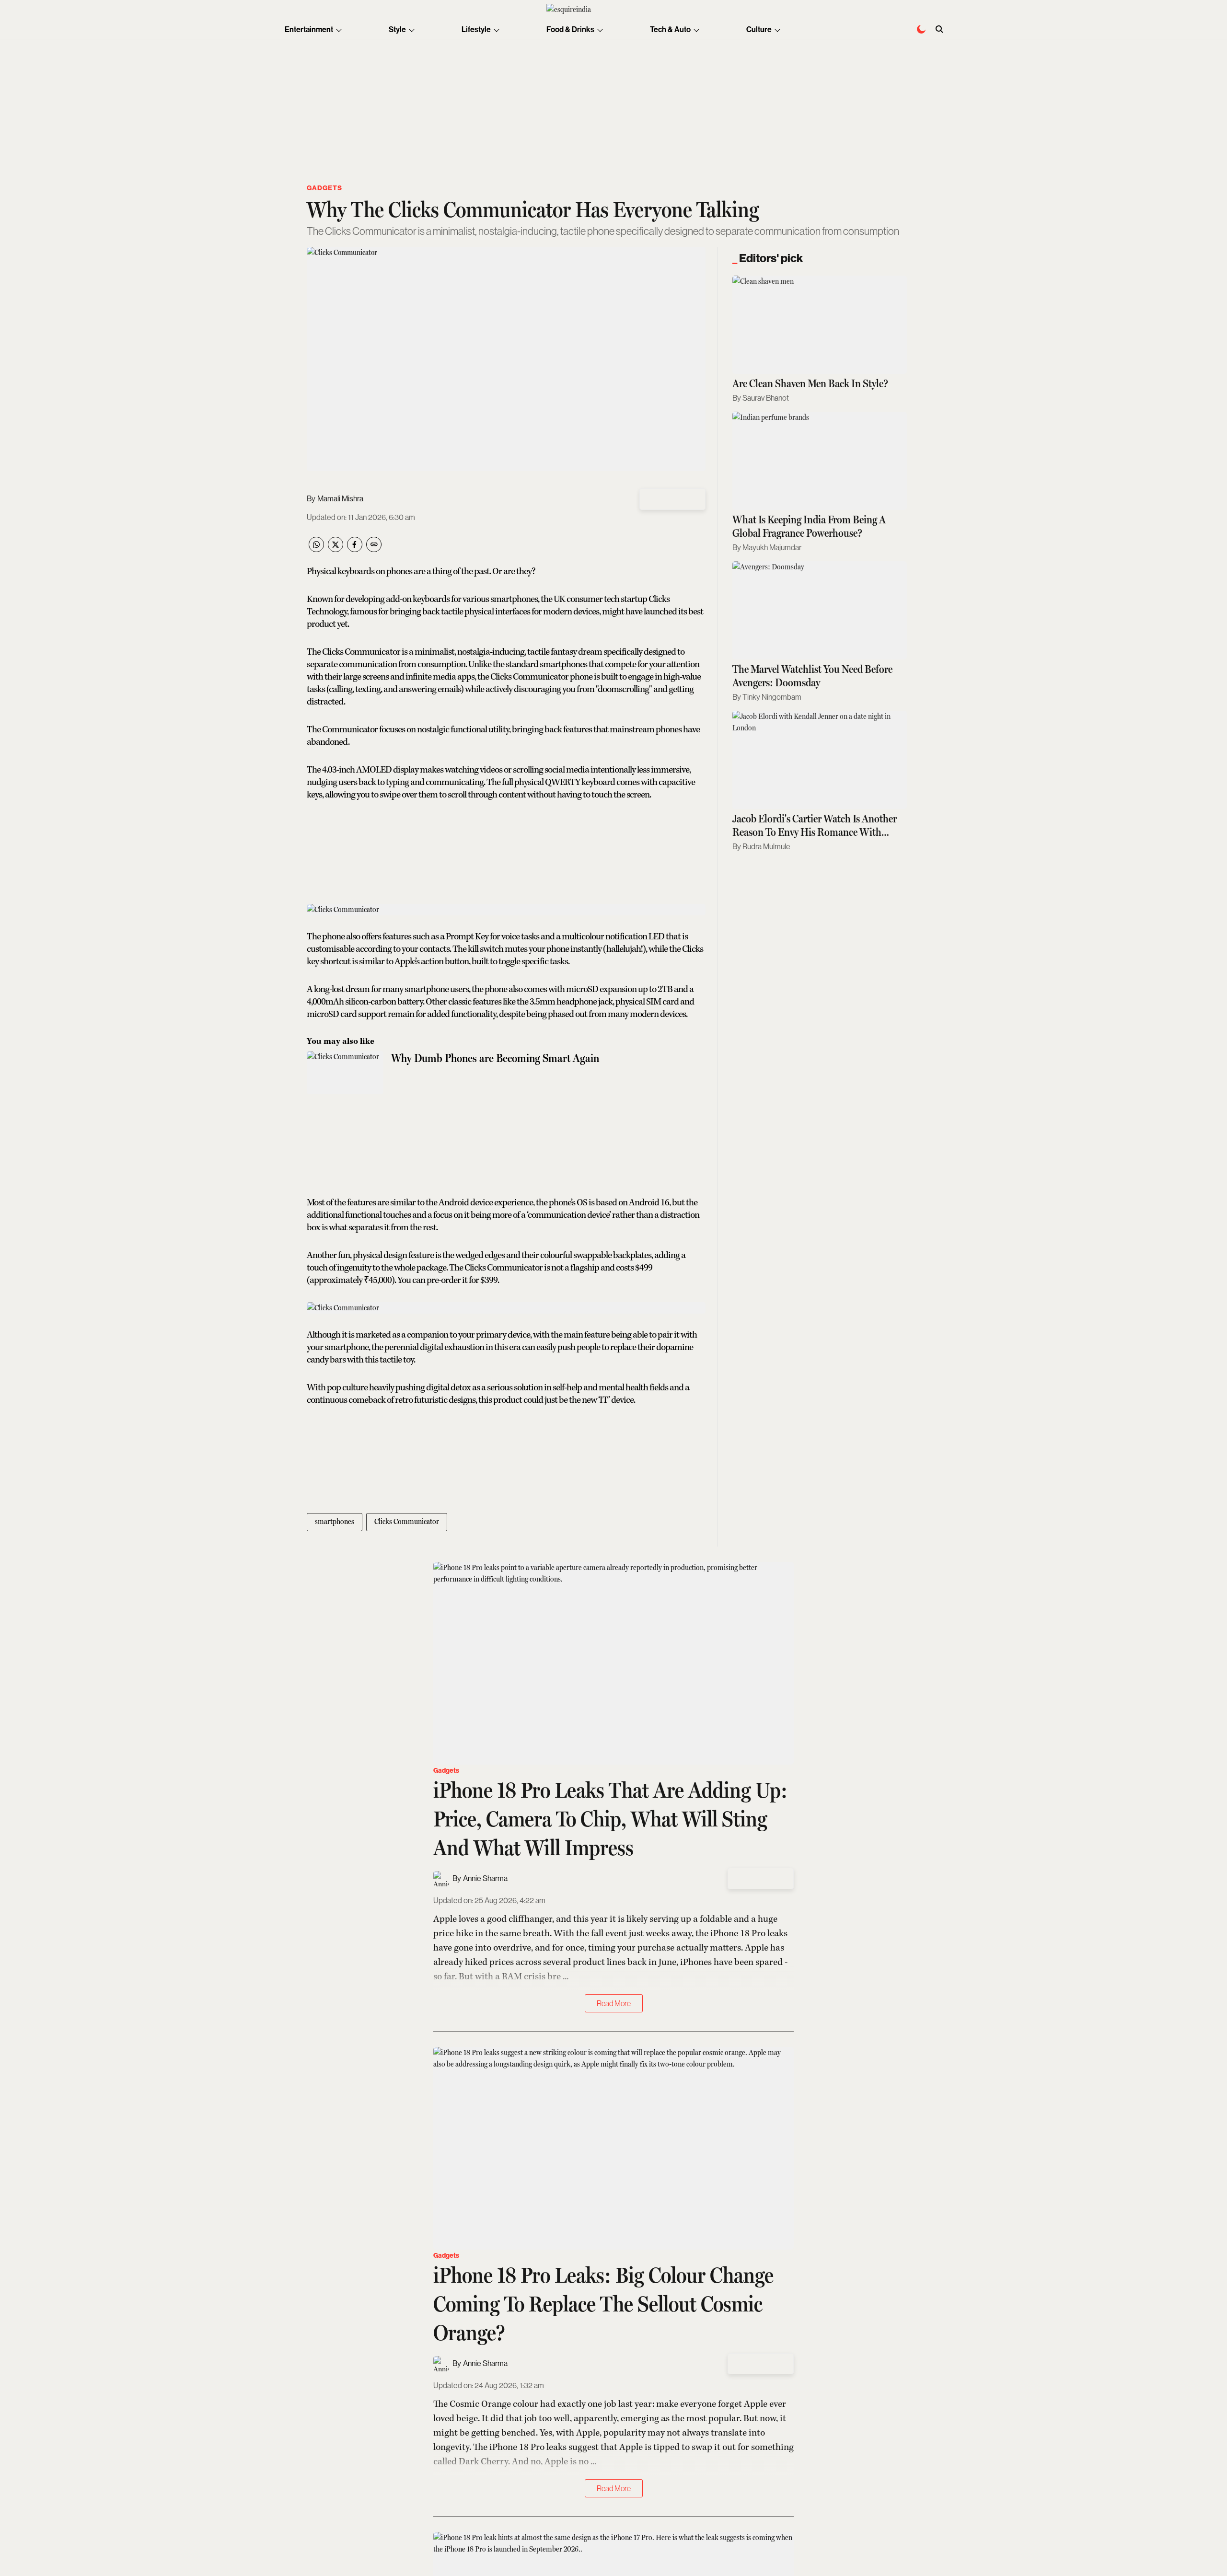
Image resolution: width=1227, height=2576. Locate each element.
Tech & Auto (670, 29)
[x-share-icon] (336, 549)
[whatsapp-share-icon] (316, 549)
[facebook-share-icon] (355, 549)
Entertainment (309, 29)
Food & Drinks (570, 29)
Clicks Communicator (407, 1521)
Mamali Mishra (340, 499)
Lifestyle (476, 29)
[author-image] (441, 1879)
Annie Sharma (485, 1878)
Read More (614, 2003)
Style (397, 29)
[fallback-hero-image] (820, 325)
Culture (759, 29)
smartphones (335, 1521)
